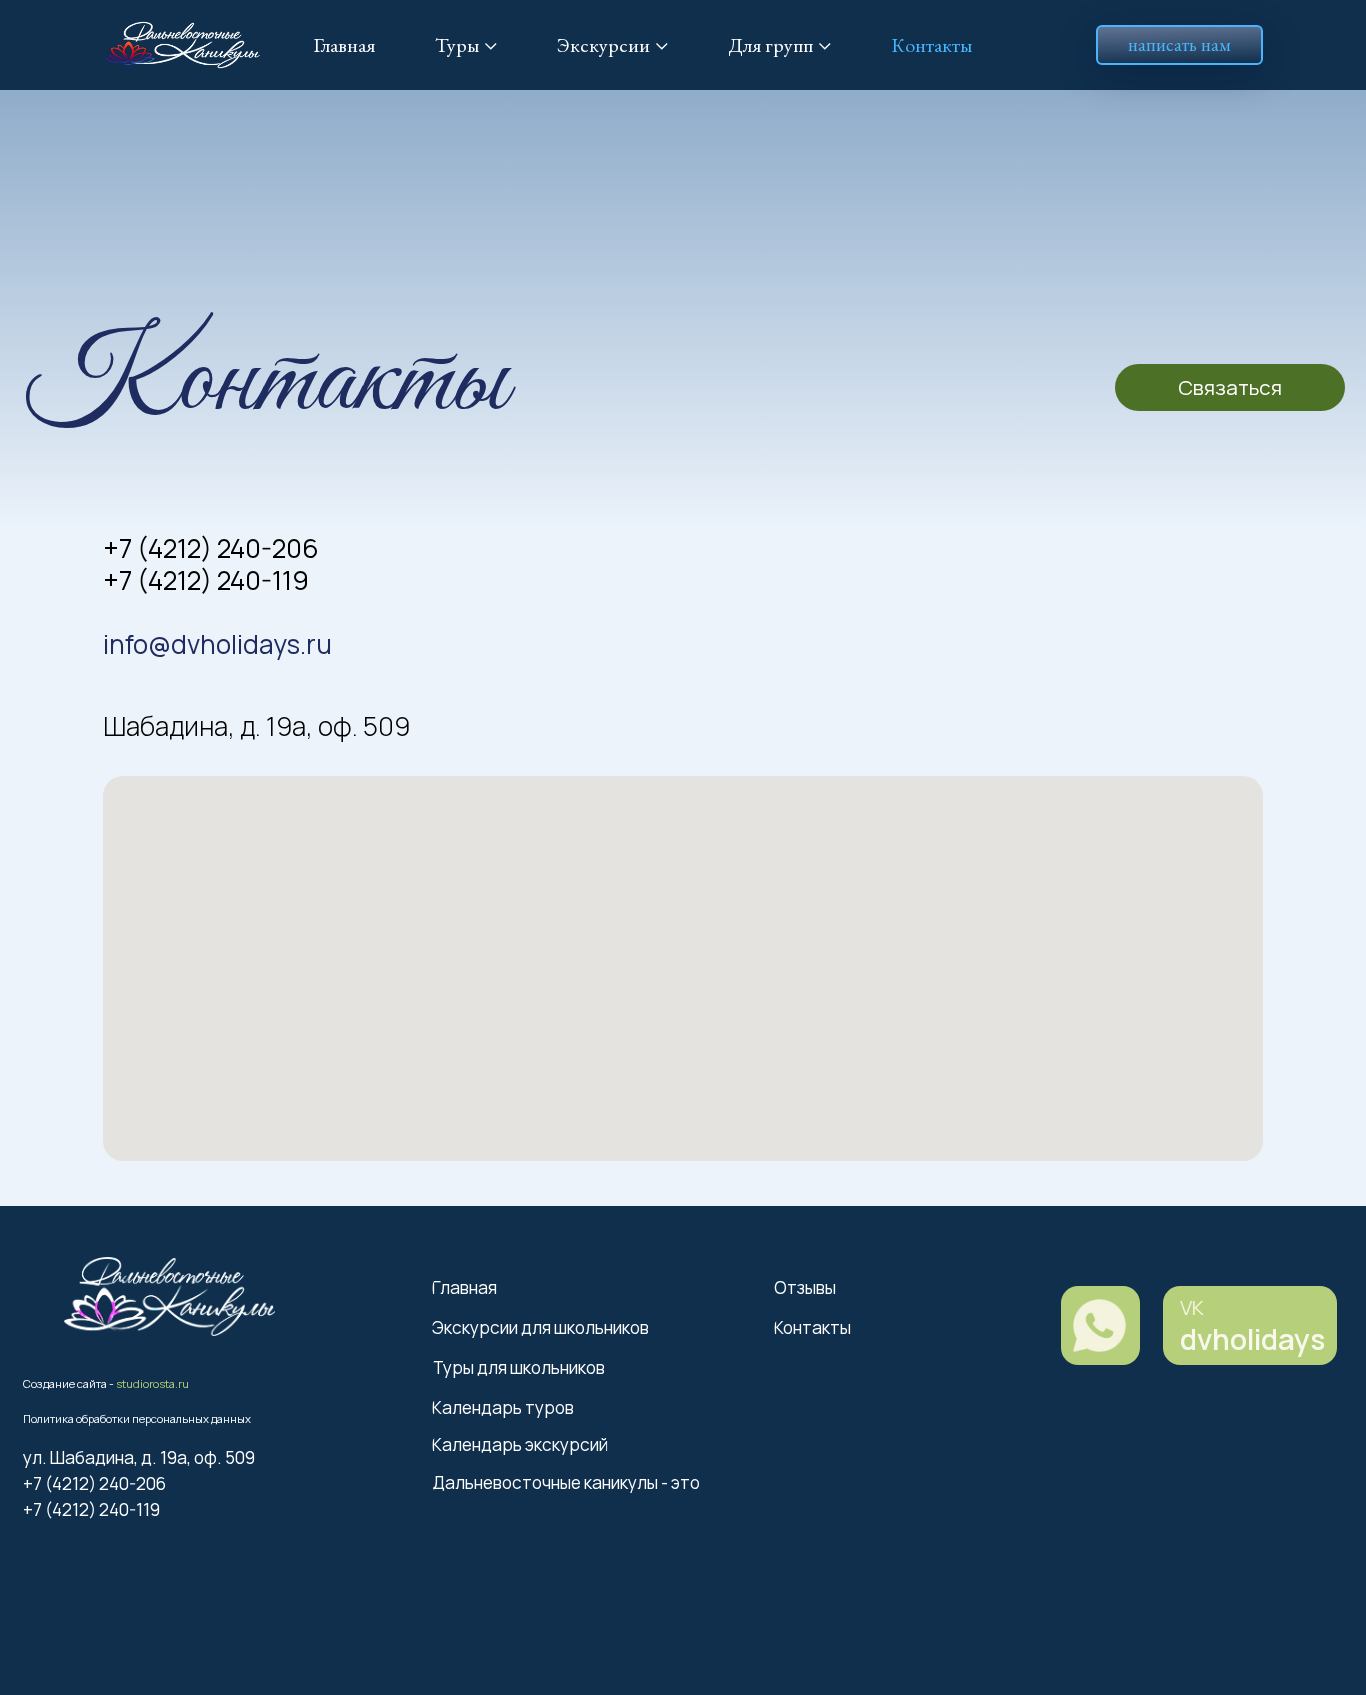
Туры (457, 45)
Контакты (931, 45)
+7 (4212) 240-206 (211, 548)
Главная (344, 45)
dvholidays (1252, 1339)
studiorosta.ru (152, 1383)
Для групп (770, 45)
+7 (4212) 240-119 (206, 580)
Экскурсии (603, 45)
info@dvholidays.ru (217, 644)
